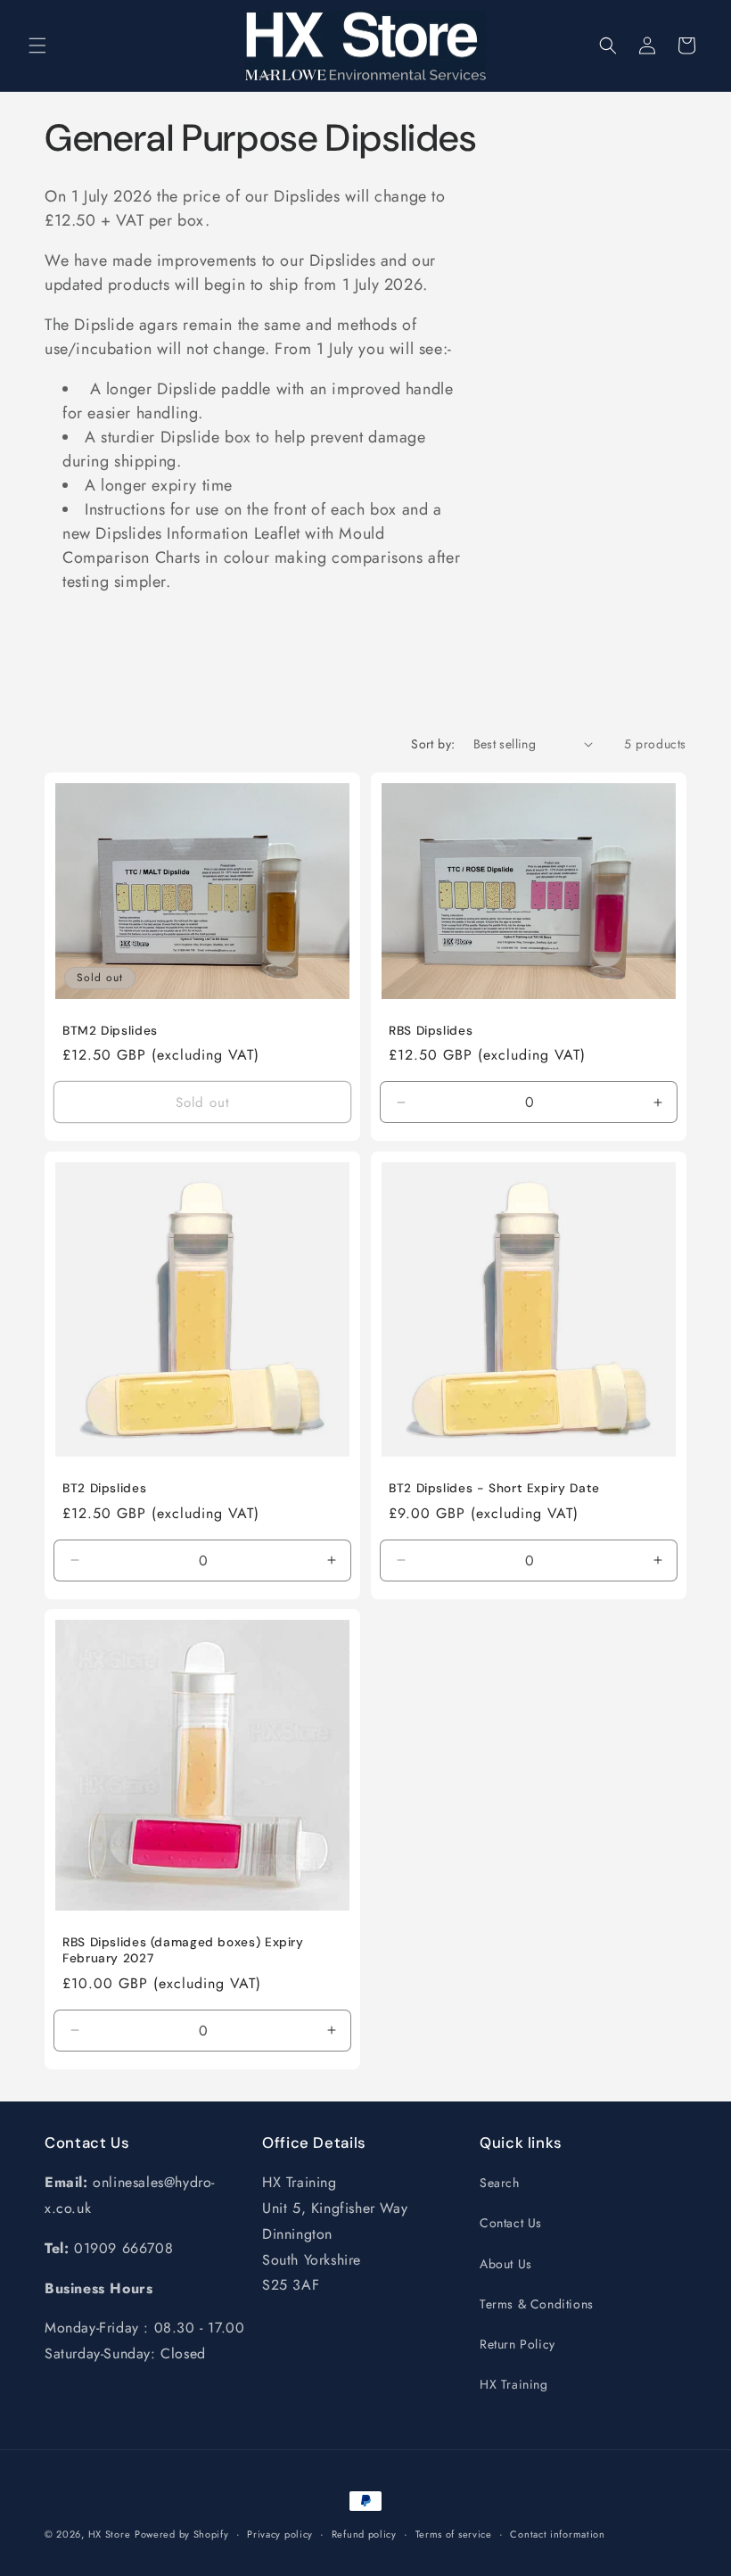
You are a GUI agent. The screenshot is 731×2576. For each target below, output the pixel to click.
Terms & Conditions (537, 2304)
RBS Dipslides (431, 1030)
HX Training (514, 2384)
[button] (37, 45)
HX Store (110, 2534)
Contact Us (511, 2223)
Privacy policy (280, 2534)
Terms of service (454, 2534)
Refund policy (364, 2534)
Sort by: (433, 744)
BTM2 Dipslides (110, 1030)
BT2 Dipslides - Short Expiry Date (494, 1488)
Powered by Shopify (182, 2534)
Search (500, 2183)
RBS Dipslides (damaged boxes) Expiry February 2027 (183, 1951)
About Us (506, 2264)
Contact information (557, 2534)
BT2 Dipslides (104, 1488)
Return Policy (517, 2344)
